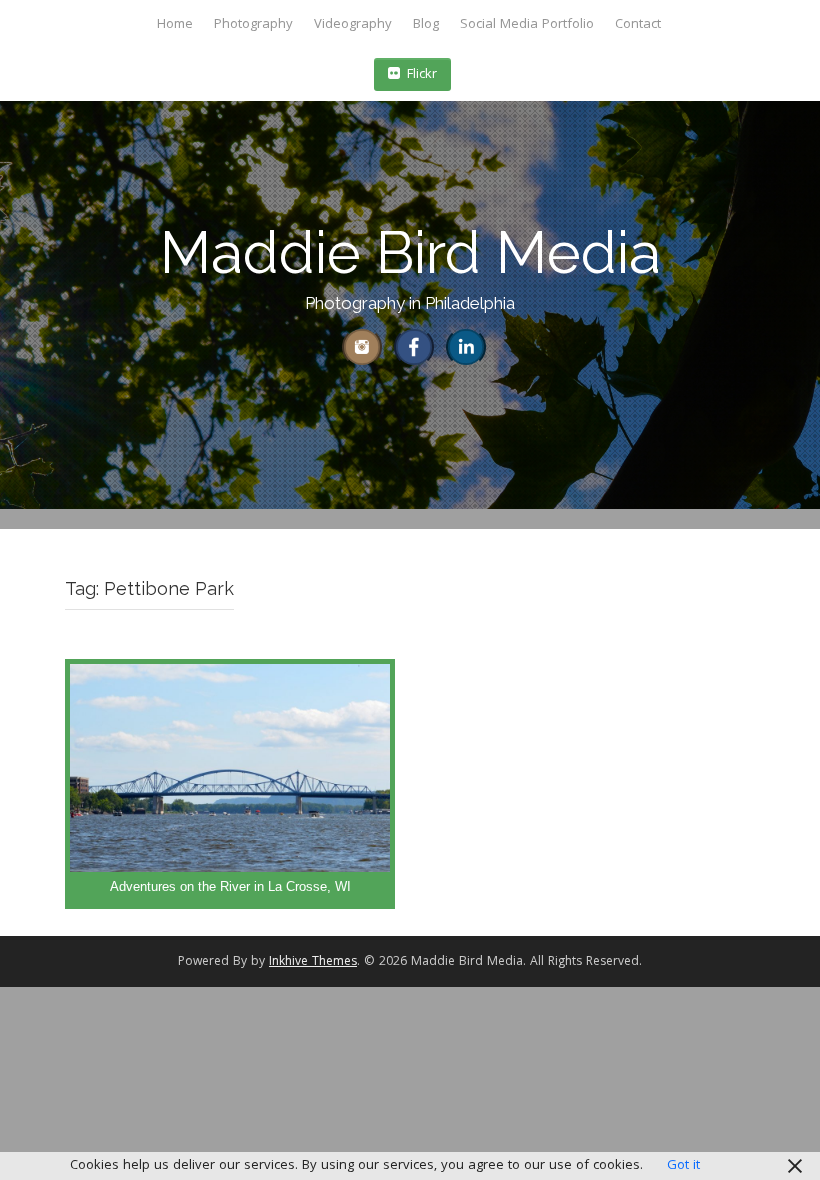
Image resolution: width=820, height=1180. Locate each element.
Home (175, 25)
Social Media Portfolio (527, 25)
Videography (353, 25)
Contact (638, 25)
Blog (426, 25)
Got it (683, 1166)
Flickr (422, 75)
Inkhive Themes (313, 962)
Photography (253, 25)
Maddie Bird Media (410, 252)
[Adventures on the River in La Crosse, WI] (230, 784)
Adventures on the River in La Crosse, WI (230, 886)
